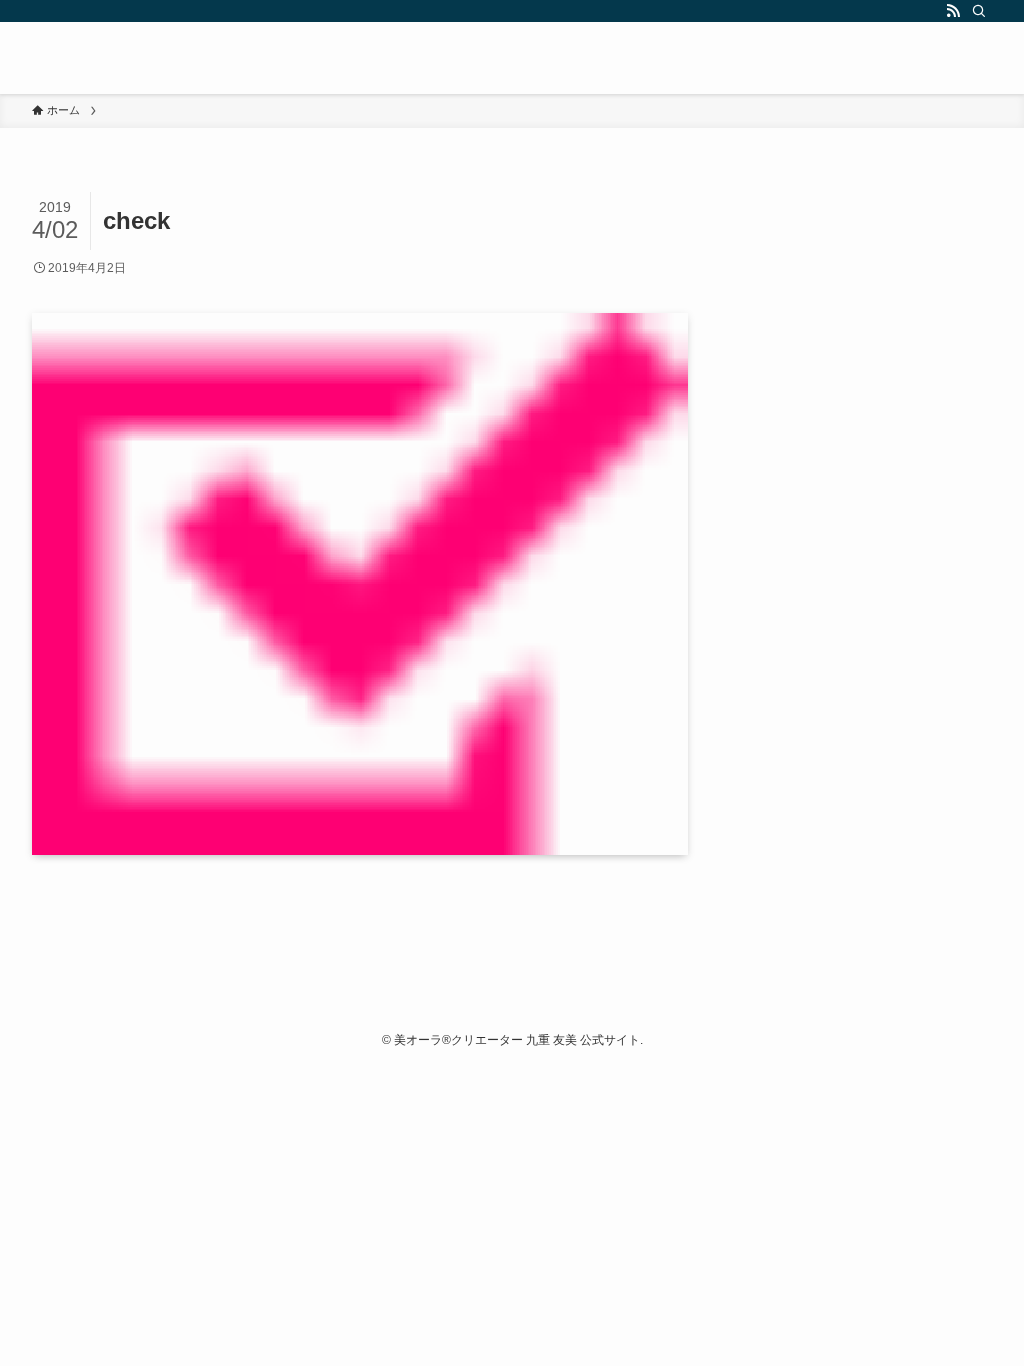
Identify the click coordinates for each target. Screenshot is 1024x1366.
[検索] (979, 11)
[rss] (953, 11)
